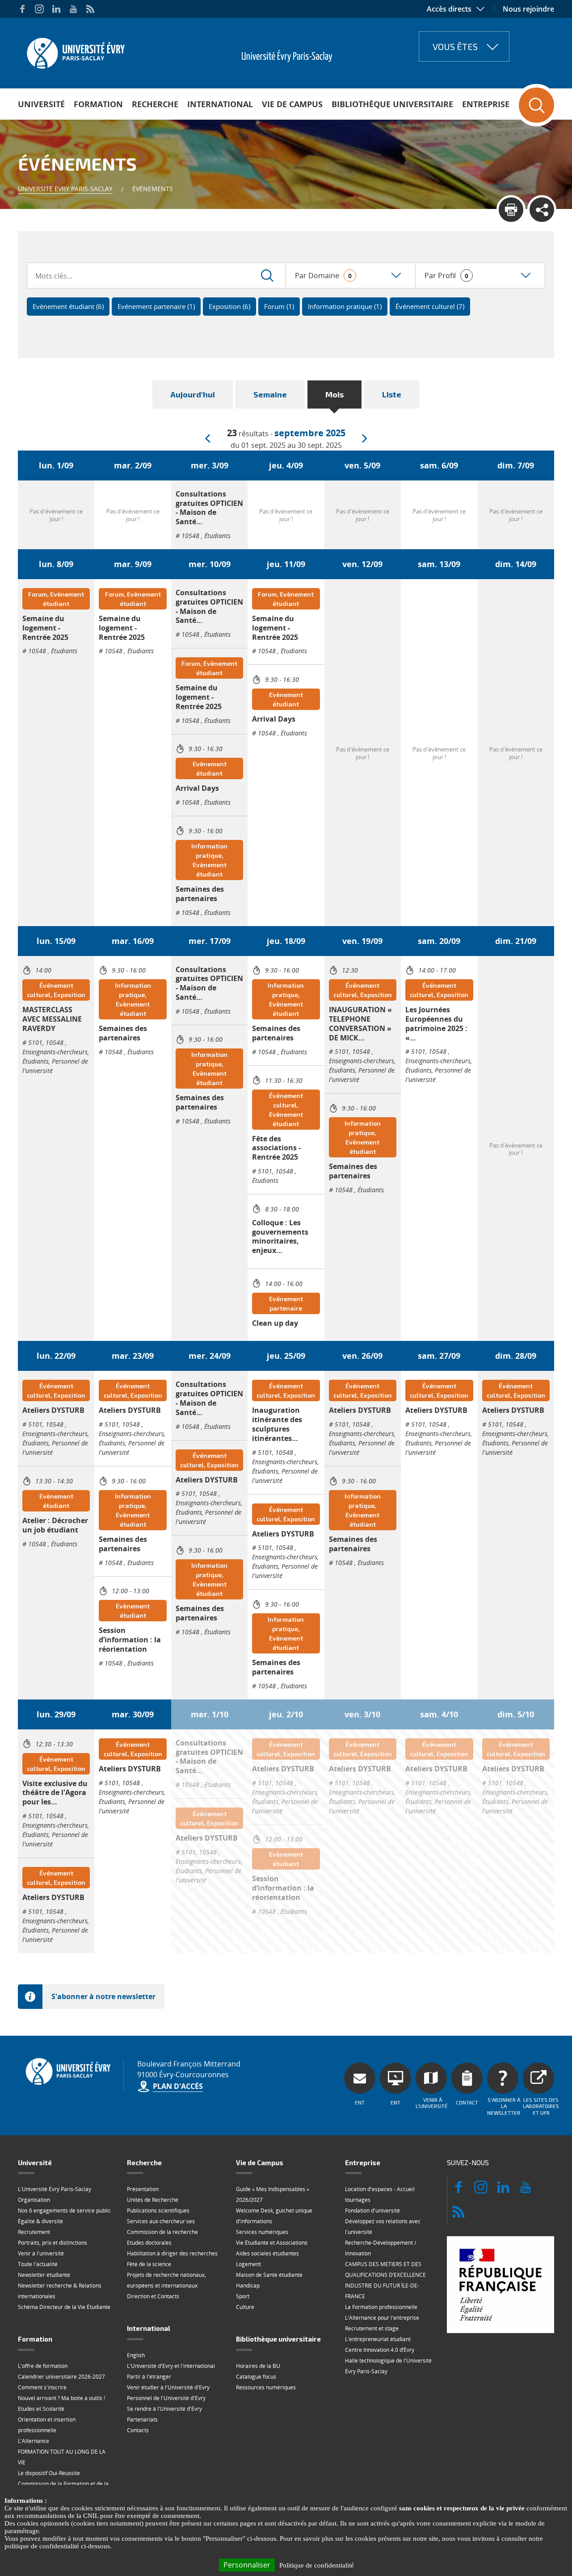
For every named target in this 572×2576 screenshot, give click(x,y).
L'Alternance (34, 2441)
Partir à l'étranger (149, 2377)
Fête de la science (149, 2264)
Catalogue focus (256, 2377)
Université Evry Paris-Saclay (65, 189)
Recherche (155, 104)
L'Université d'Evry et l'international (171, 2366)
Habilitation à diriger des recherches (172, 2253)
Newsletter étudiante (44, 2275)
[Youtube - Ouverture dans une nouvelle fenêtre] (73, 9)
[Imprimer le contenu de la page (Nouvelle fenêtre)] (511, 210)
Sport (243, 2296)
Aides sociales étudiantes (267, 2253)
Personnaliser (247, 2565)
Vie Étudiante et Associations (272, 2243)
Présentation (143, 2189)
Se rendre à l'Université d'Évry (164, 2409)
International (220, 104)
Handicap (248, 2286)
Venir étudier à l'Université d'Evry (168, 2387)
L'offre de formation (43, 2366)
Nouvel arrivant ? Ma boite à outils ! (61, 2398)
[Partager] (542, 210)
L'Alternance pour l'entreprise (382, 2318)
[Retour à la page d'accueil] (75, 50)
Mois (334, 394)
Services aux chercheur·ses (161, 2221)
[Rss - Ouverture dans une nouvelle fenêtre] (90, 9)
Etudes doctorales (149, 2243)
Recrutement (34, 2232)
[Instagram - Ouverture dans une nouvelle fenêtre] (39, 9)
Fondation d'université (372, 2211)
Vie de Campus (292, 104)
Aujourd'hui (193, 394)
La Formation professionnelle (381, 2307)
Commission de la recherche (162, 2232)
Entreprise (486, 104)
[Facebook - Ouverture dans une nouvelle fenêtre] (22, 9)
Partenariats (142, 2419)
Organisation (34, 2200)
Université (41, 104)
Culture (245, 2307)
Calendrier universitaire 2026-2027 (61, 2377)
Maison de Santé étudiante (269, 2275)
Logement (248, 2264)
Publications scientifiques (158, 2211)
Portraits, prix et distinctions (53, 2243)
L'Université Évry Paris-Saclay (55, 2189)
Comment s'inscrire (42, 2387)
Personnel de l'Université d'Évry (166, 2398)
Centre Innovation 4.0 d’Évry (380, 2350)
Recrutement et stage (372, 2328)
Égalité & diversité (40, 2221)
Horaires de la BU (258, 2366)
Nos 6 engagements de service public (64, 2211)
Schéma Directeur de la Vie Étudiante (64, 2307)
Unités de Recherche (153, 2200)
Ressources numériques (266, 2387)
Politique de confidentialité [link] (317, 2565)
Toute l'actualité (38, 2264)
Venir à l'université (41, 2253)
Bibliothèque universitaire (392, 104)
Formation (98, 104)
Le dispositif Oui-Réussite (49, 2473)
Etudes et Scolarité (41, 2409)
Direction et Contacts (153, 2296)
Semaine (270, 394)
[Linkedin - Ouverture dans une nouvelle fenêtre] (56, 9)
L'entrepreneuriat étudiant (378, 2339)
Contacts (138, 2430)
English (136, 2355)
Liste (392, 394)
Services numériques (262, 2232)
